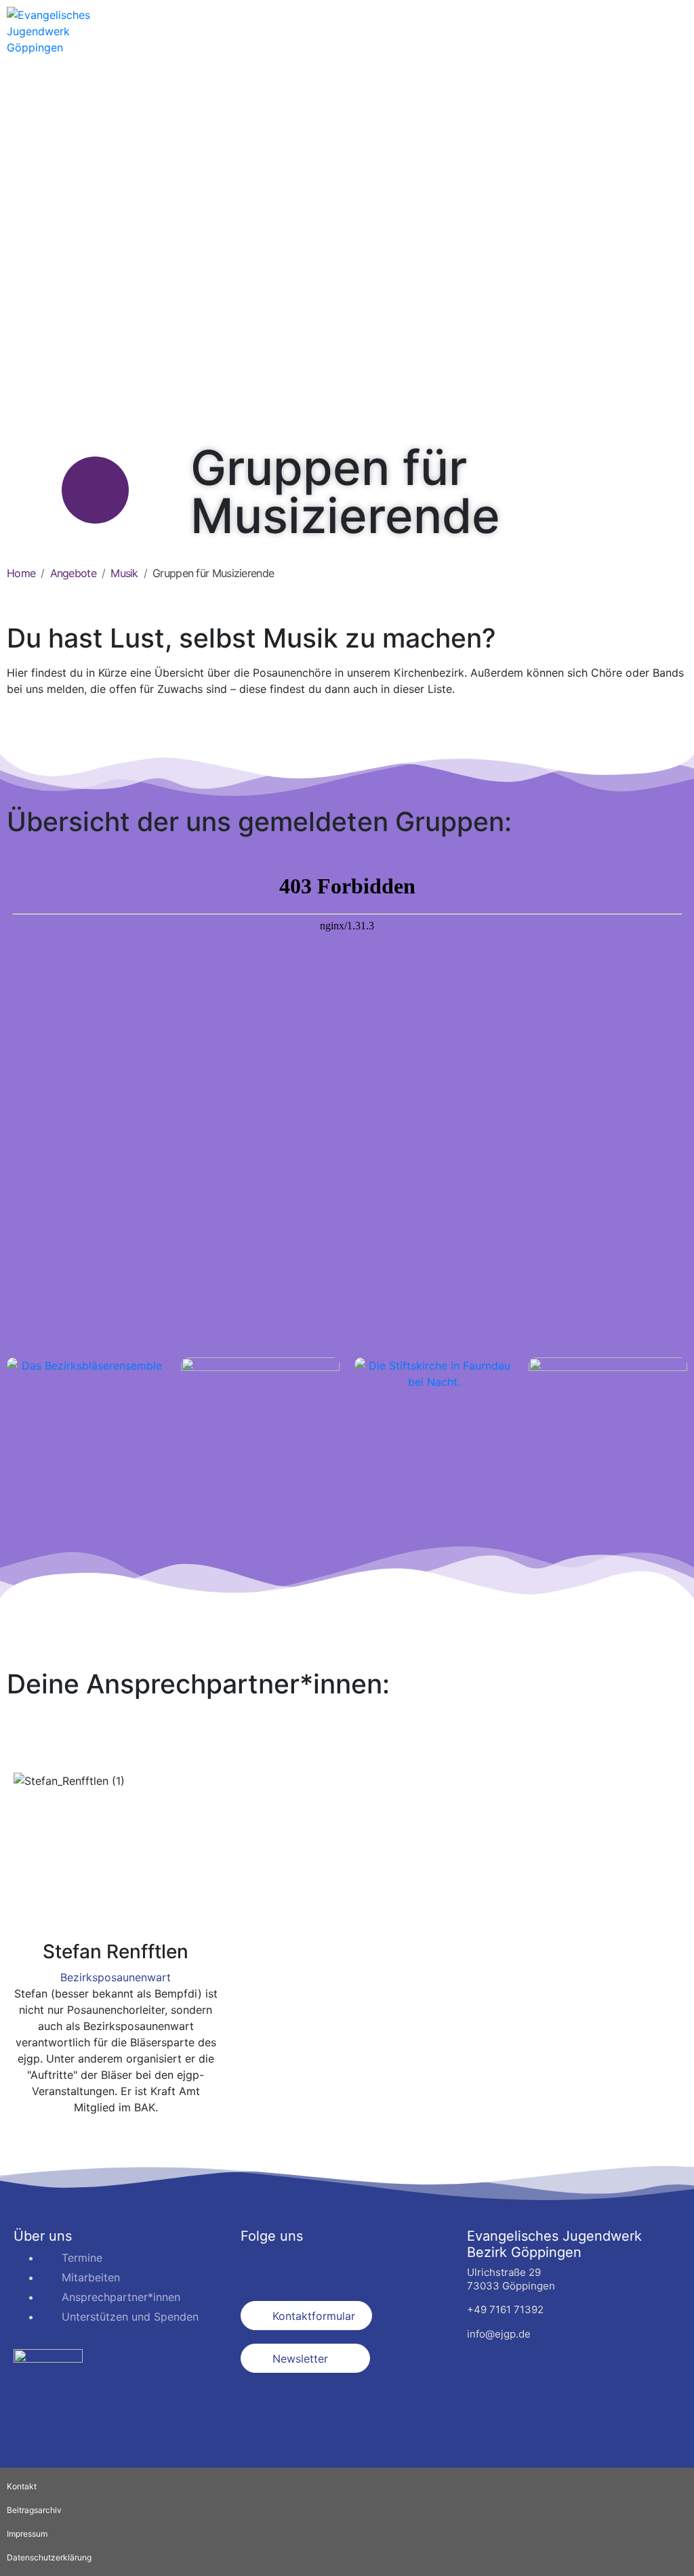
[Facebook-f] (258, 2266)
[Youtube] (332, 2266)
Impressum (27, 2534)
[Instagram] (295, 2266)
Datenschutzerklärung (49, 2557)
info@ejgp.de (499, 2334)
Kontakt (22, 2486)
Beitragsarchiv (34, 2510)
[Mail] (116, 2134)
